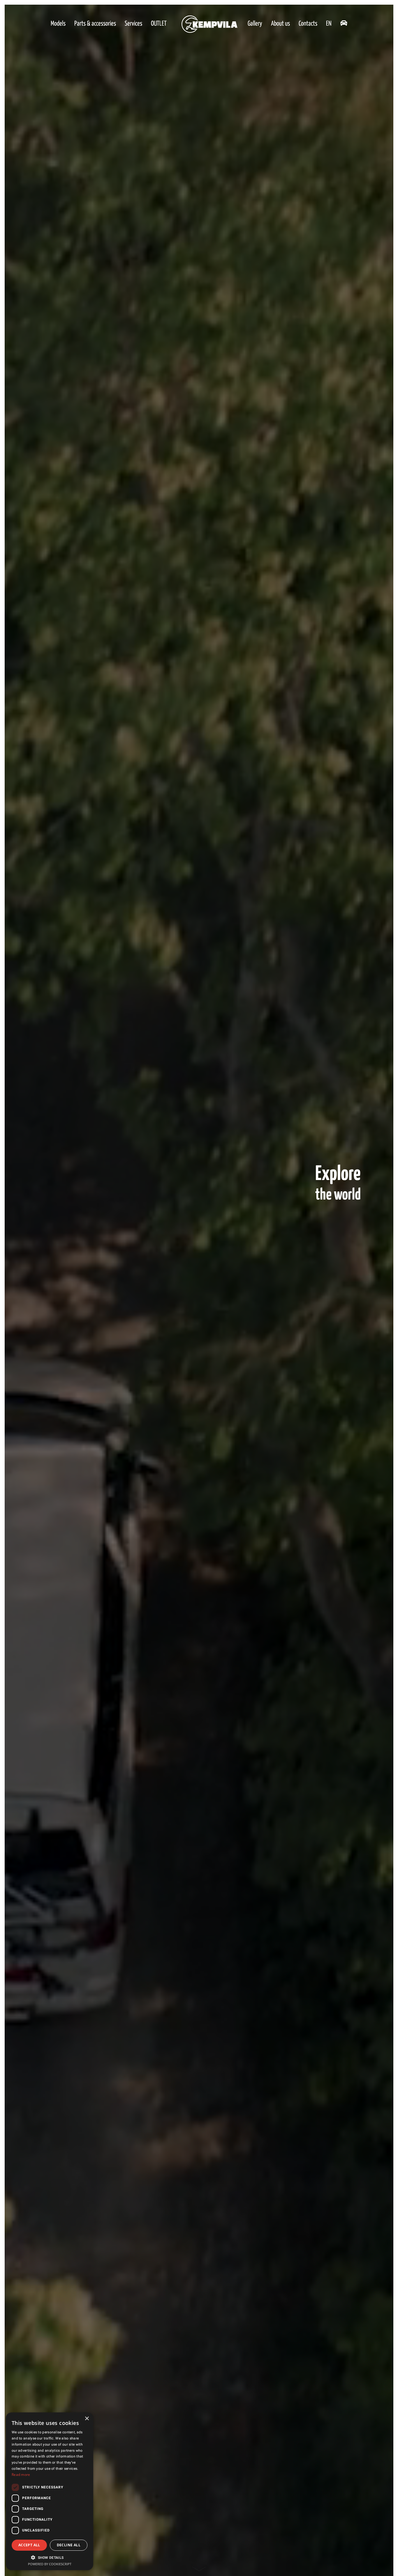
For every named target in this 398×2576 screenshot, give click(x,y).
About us (280, 24)
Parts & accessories (95, 24)
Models (58, 24)
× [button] (87, 2419)
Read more (21, 2475)
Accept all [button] (29, 2545)
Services (133, 24)
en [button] (329, 24)
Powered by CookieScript (50, 2564)
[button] (50, 2557)
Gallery (255, 24)
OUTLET (159, 24)
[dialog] (50, 2491)
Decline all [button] (69, 2545)
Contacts (308, 24)
